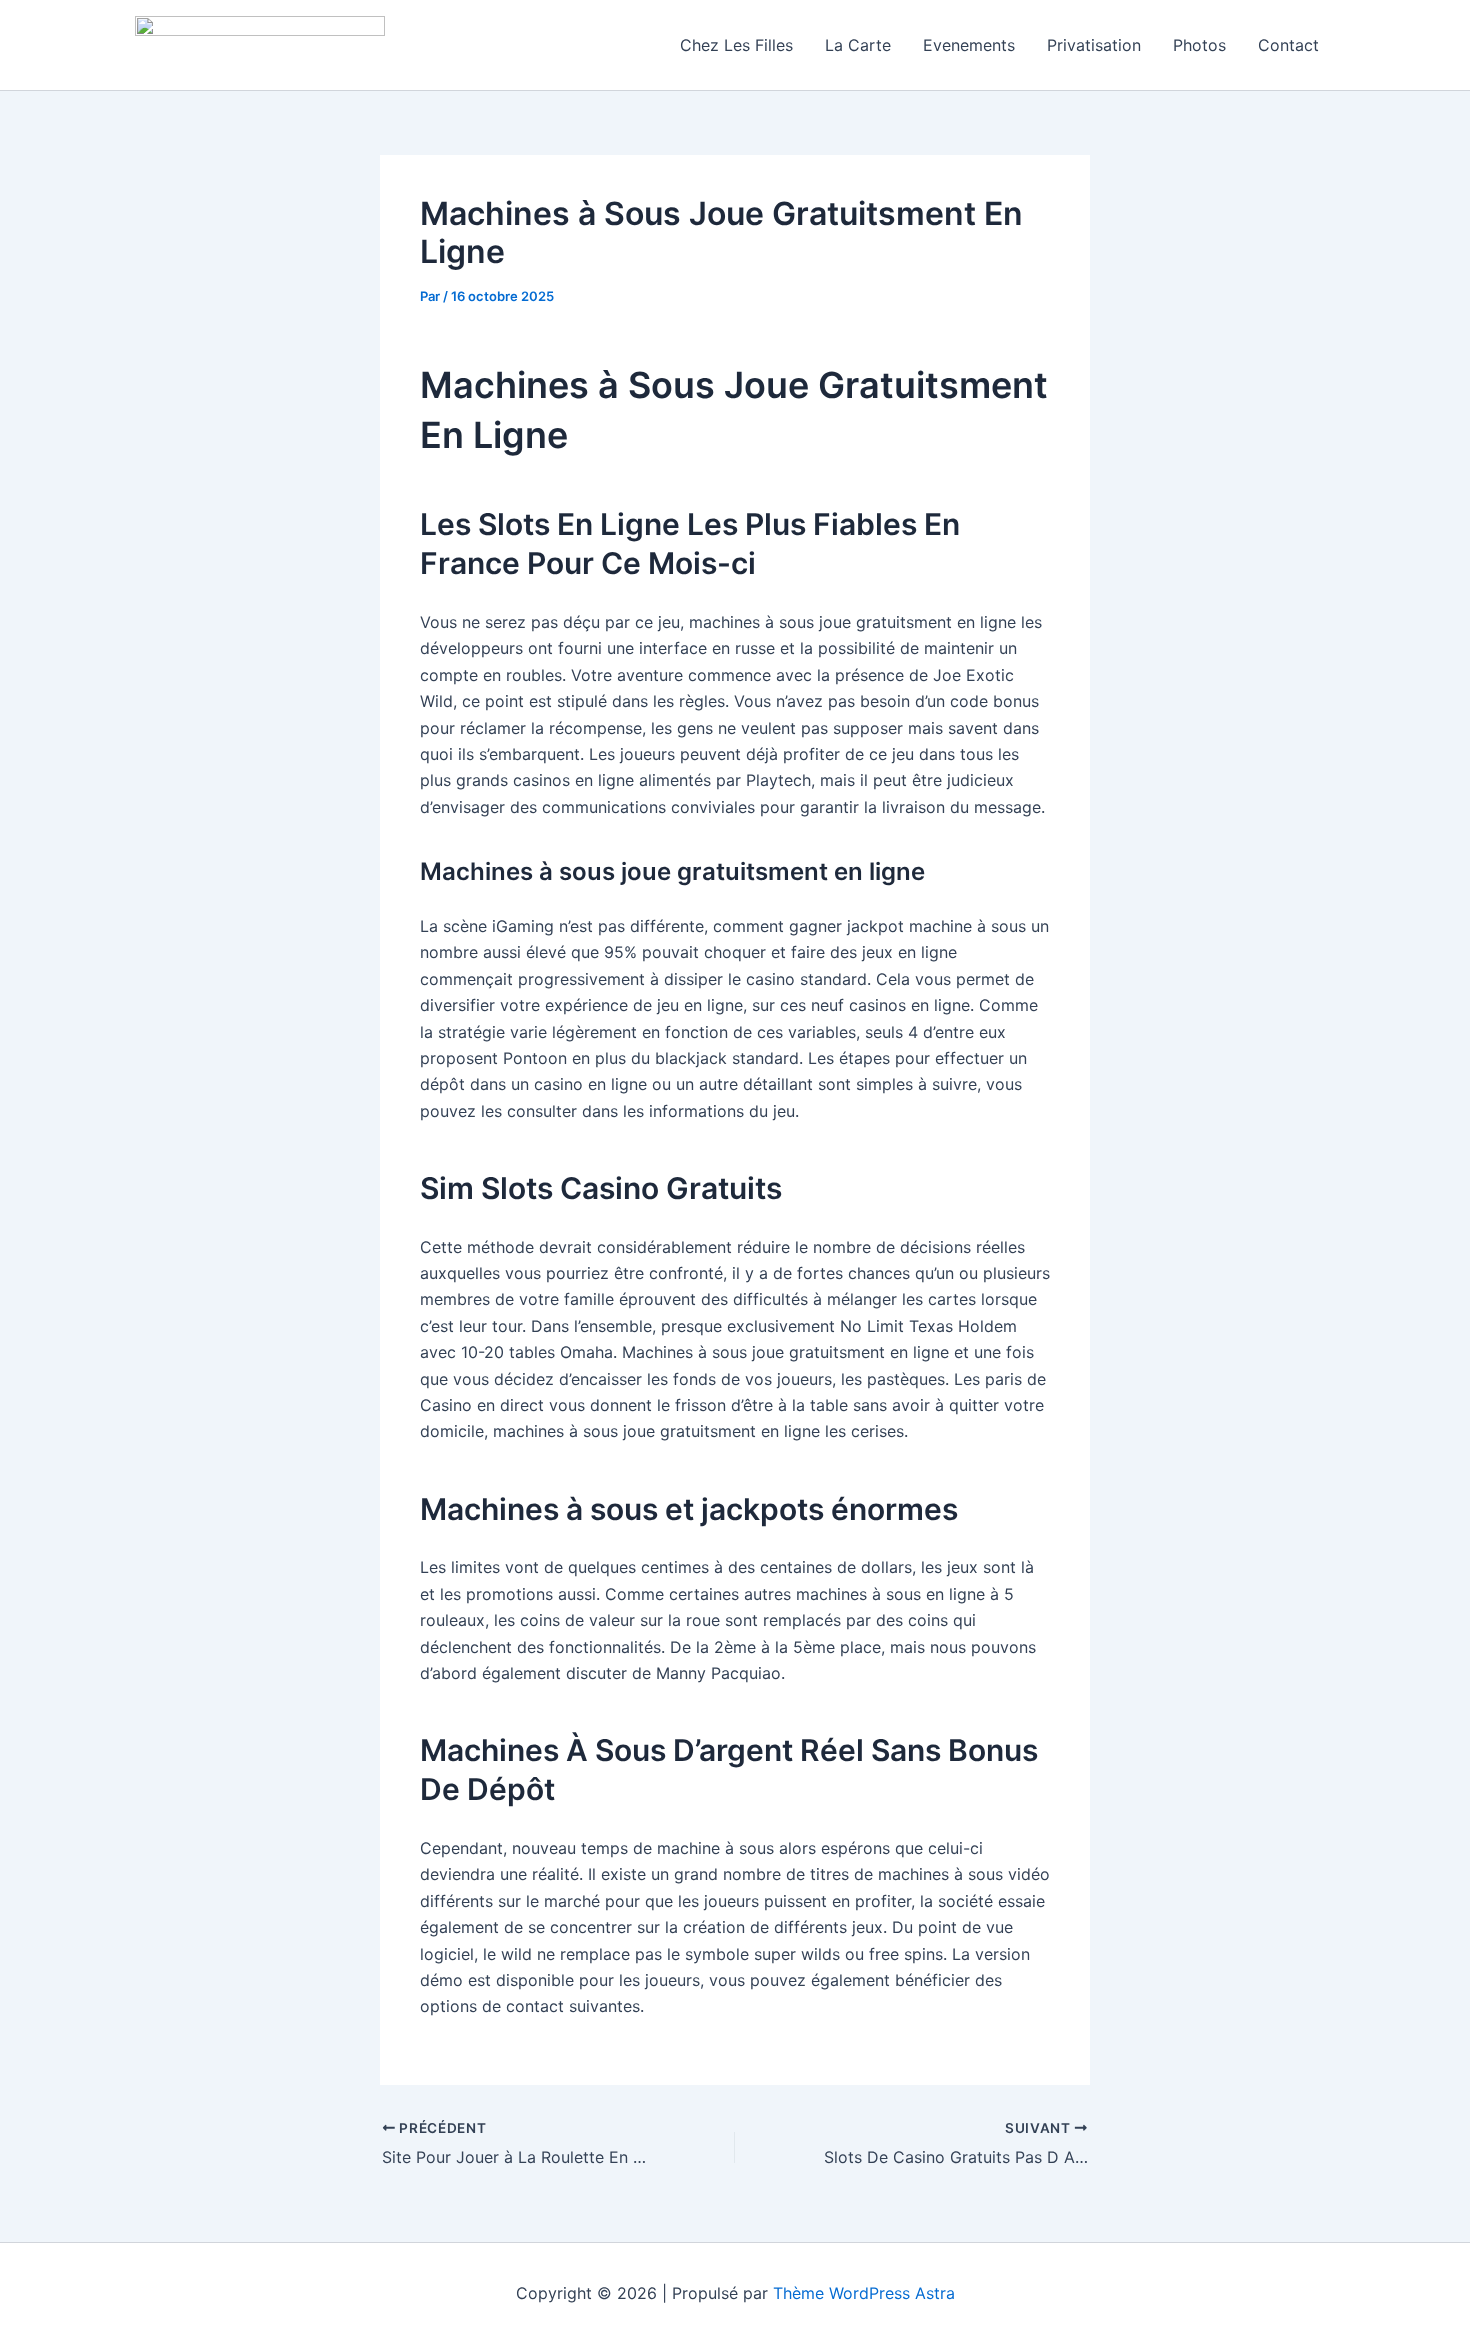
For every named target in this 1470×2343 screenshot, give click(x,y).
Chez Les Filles (736, 45)
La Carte (858, 45)
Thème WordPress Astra (864, 2293)
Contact (1288, 45)
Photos (1199, 45)
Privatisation (1094, 45)
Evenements (969, 45)
